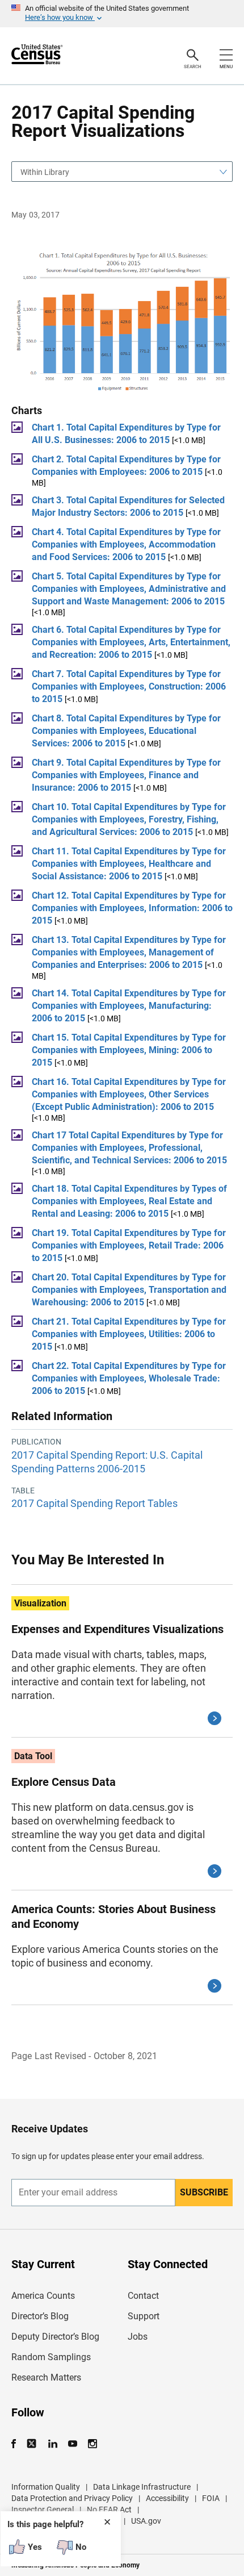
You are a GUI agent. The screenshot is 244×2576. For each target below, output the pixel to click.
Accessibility (167, 2498)
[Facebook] (17, 2444)
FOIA (211, 2498)
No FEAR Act (109, 2510)
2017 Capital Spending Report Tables (94, 1503)
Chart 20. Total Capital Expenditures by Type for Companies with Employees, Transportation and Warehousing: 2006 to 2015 (129, 1290)
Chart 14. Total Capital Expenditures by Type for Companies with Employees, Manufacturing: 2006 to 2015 (129, 1006)
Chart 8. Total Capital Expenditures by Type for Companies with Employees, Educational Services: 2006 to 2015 (126, 731)
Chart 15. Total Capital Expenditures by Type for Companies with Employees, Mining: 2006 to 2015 (129, 1050)
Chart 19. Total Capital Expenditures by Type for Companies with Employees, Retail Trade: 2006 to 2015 (129, 1245)
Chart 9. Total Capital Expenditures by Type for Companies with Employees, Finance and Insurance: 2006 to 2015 (126, 775)
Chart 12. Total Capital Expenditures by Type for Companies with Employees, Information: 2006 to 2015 (132, 908)
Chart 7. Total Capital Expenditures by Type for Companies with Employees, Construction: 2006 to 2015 (129, 686)
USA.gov (146, 2521)
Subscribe (204, 2192)
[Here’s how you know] (122, 14)
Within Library (45, 172)
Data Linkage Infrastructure (142, 2487)
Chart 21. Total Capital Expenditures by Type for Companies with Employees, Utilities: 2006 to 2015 (129, 1334)
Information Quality (46, 2487)
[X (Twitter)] (33, 2444)
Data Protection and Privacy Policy (72, 2498)
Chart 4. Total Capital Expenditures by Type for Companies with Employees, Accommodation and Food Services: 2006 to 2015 (126, 544)
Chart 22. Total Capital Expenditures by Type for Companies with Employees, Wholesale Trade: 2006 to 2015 (129, 1378)
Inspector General (43, 2510)
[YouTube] (72, 2444)
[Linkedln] (52, 2444)
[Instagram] (92, 2444)
